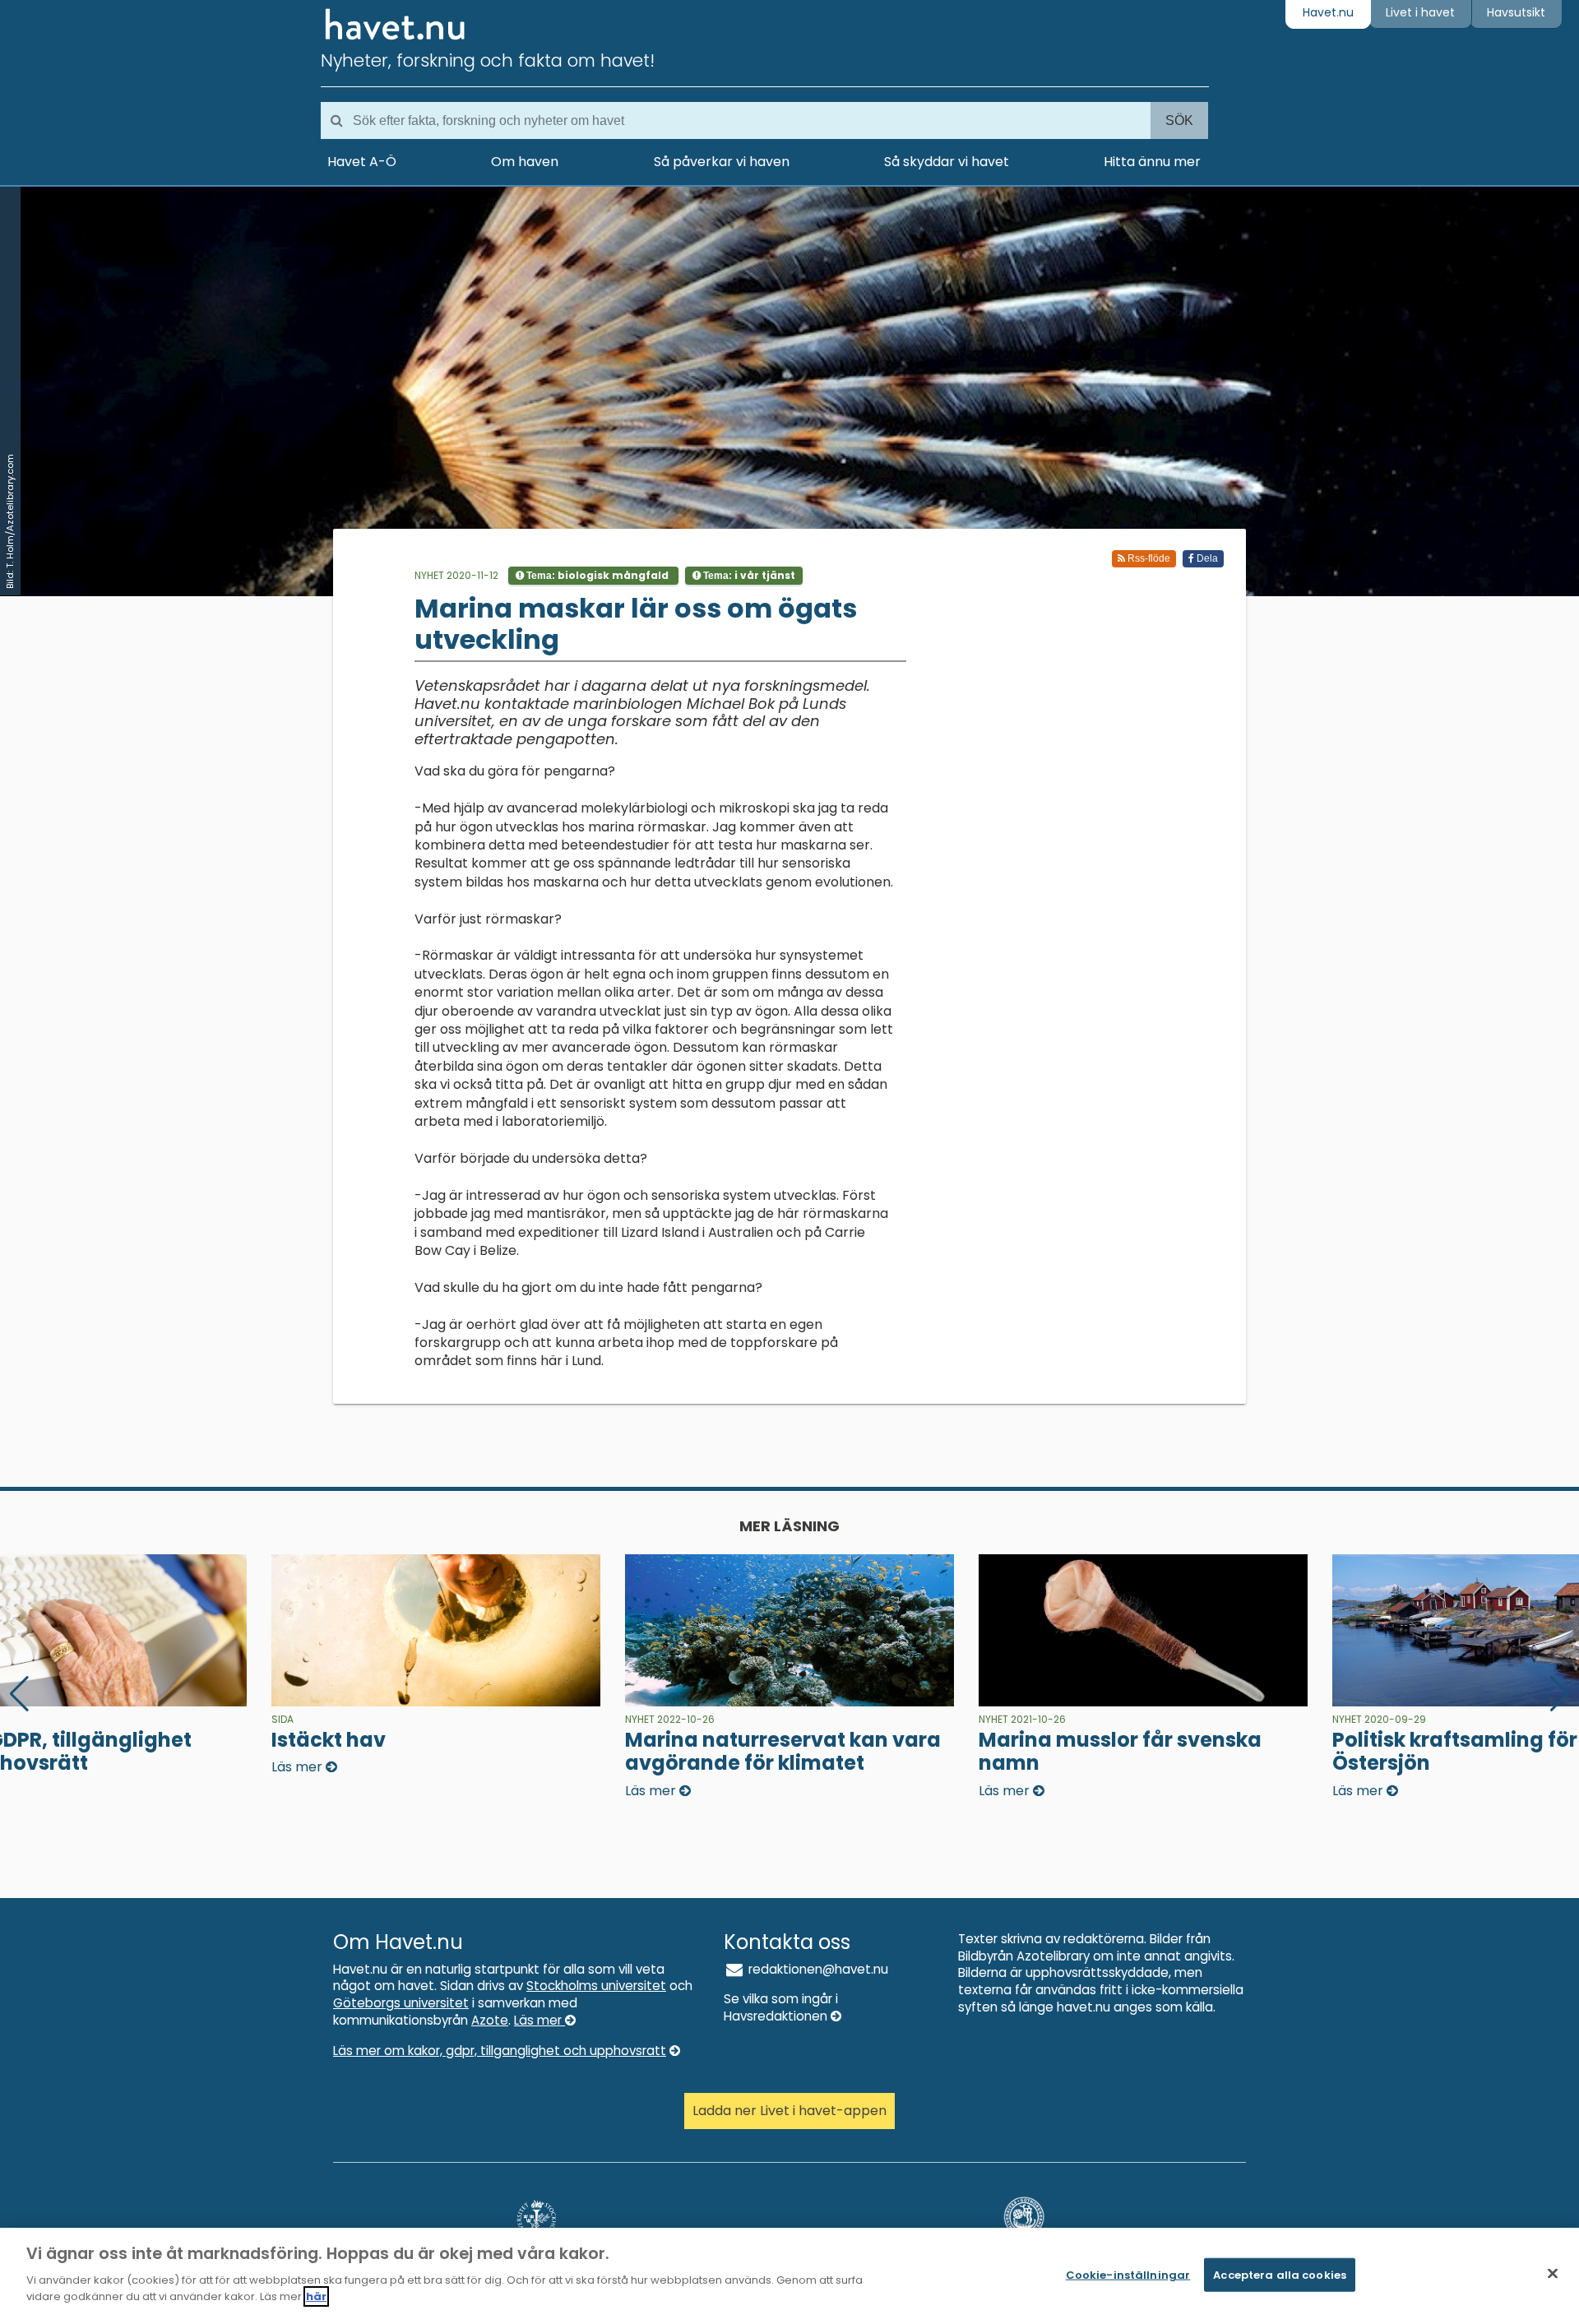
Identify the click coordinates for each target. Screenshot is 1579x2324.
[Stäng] (1553, 2273)
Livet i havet (1420, 12)
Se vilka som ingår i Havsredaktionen (781, 2007)
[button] (1560, 1694)
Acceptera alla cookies (1280, 2274)
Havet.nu (1328, 12)
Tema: (596, 575)
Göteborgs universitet (401, 2003)
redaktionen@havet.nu (817, 1969)
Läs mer (539, 2020)
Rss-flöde (1148, 558)
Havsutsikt (1516, 12)
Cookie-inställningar (1128, 2274)
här (316, 2296)
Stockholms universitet (596, 1986)
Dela (1206, 558)
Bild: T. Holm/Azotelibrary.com (10, 521)
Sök (1179, 120)
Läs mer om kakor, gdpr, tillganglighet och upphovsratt (500, 2051)
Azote (490, 2020)
